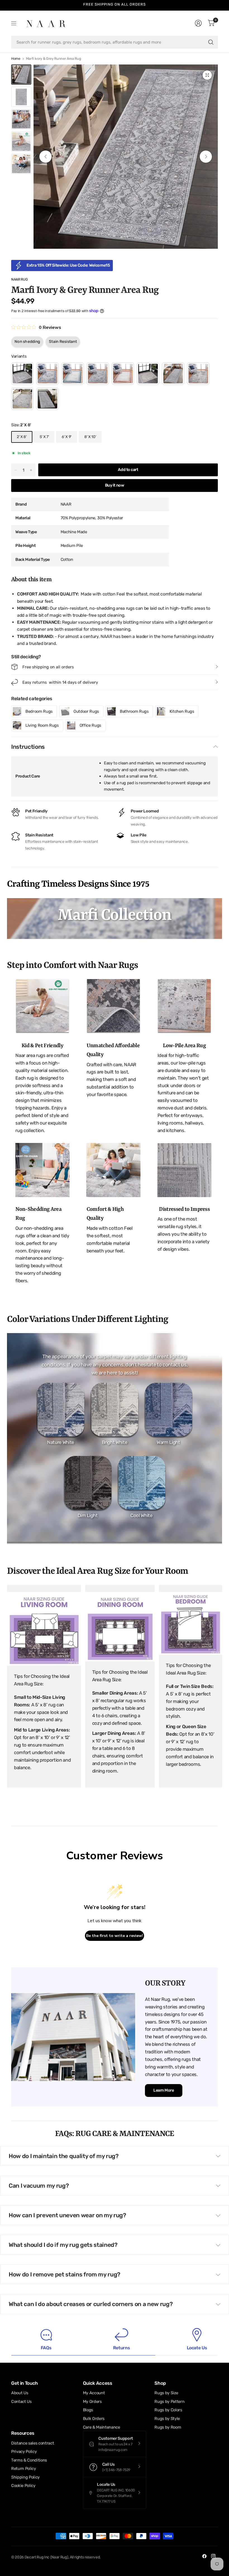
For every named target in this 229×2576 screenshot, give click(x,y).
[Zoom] (207, 75)
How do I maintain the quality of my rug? (64, 2156)
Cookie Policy (23, 2486)
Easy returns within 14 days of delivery (115, 4)
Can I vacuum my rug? (39, 2186)
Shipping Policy (25, 2477)
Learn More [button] (164, 2090)
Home (16, 59)
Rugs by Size (166, 2393)
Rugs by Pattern (169, 2402)
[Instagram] (213, 2556)
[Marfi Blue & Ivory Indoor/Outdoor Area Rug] (73, 374)
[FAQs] (46, 2339)
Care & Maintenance (102, 2427)
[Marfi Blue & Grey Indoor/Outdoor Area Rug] (47, 374)
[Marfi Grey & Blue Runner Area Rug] (173, 374)
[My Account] (198, 23)
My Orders (92, 2402)
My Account (94, 2393)
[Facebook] (204, 2556)
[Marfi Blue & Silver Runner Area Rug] (98, 374)
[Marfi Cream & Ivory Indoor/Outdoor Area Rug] (148, 374)
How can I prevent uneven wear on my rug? (67, 2215)
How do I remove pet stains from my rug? (65, 2274)
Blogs (88, 2410)
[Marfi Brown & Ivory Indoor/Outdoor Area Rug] (123, 374)
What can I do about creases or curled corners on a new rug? (91, 2304)
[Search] (211, 42)
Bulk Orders (94, 2419)
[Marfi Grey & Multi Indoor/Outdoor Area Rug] (198, 374)
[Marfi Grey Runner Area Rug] (47, 399)
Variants (19, 356)
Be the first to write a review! (115, 1936)
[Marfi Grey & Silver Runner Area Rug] (22, 399)
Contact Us (21, 2402)
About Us (20, 2393)
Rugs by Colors (168, 2410)
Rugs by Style (167, 2419)
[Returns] (121, 2339)
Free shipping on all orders (48, 667)
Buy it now (115, 485)
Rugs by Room (168, 2427)
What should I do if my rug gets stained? (63, 2245)
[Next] (206, 157)
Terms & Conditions (29, 2460)
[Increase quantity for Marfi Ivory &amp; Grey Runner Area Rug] (31, 470)
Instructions (28, 747)
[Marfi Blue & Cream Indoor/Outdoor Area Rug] (22, 374)
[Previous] (46, 157)
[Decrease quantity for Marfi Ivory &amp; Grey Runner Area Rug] (16, 470)
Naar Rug (19, 279)
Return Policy (24, 2469)
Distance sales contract (33, 2443)
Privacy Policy (24, 2451)
